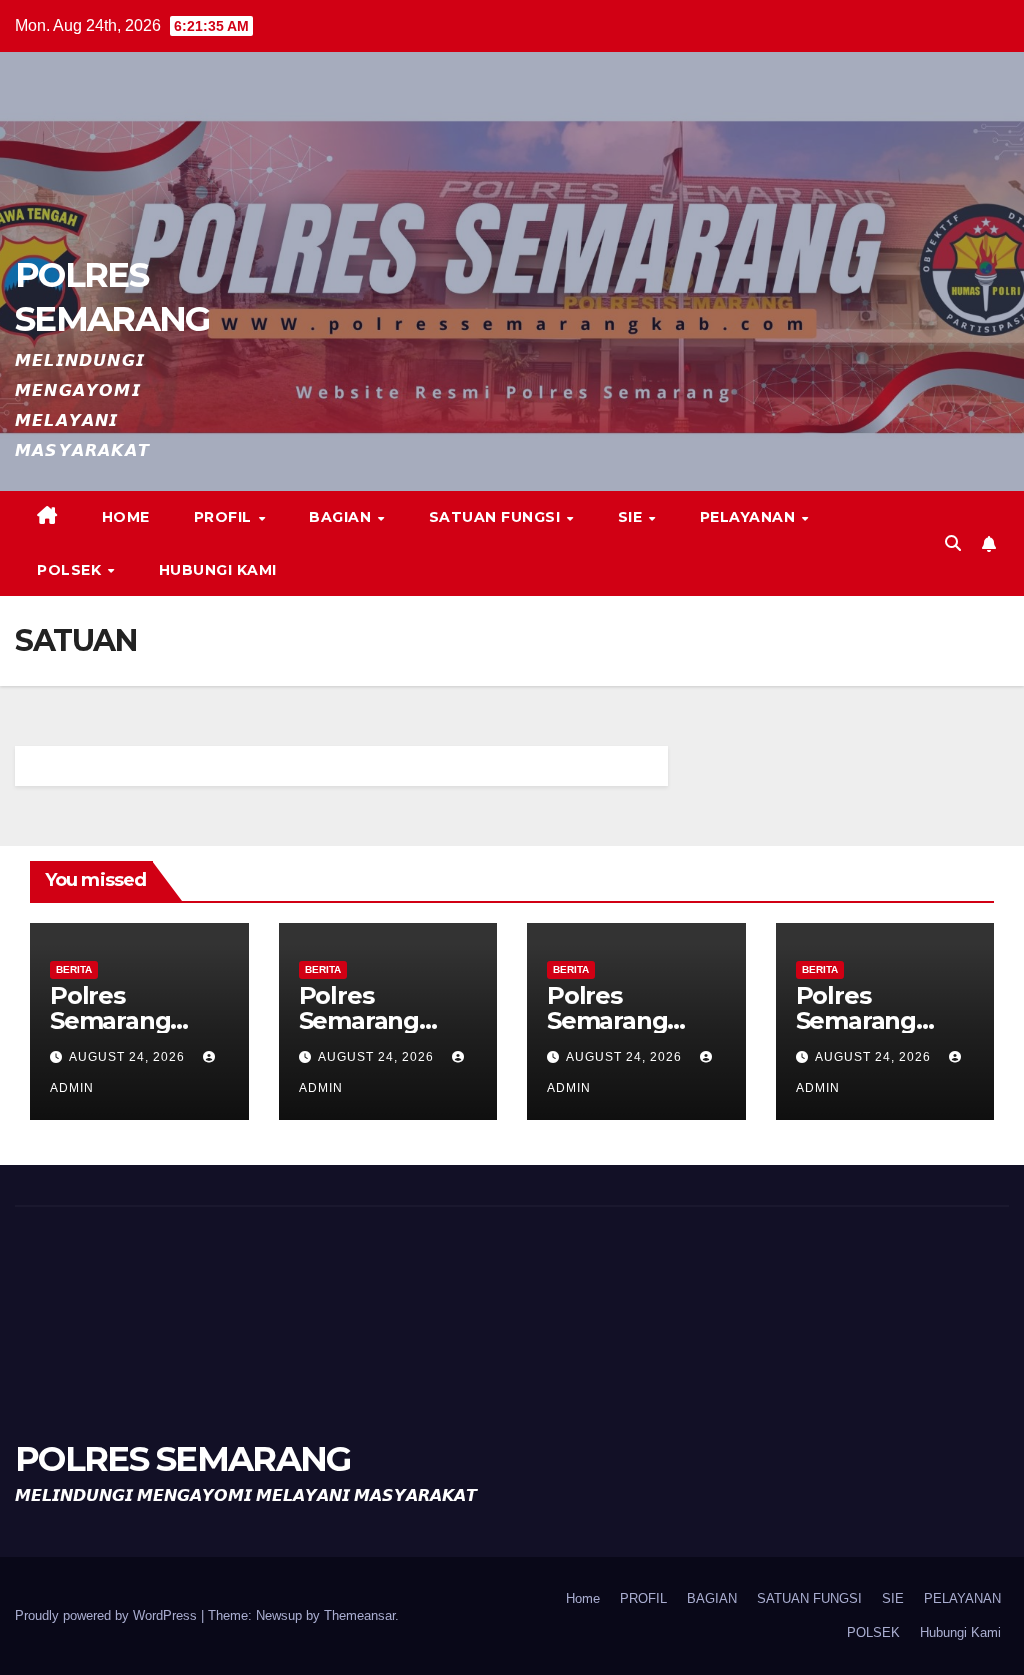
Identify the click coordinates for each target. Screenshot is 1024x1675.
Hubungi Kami (218, 570)
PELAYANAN (750, 517)
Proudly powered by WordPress (108, 1615)
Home (126, 517)
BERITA (74, 969)
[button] (953, 543)
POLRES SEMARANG (183, 1459)
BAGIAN (342, 517)
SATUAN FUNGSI (497, 517)
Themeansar (359, 1615)
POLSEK (71, 570)
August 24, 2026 (129, 1057)
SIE (632, 517)
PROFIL (225, 517)
